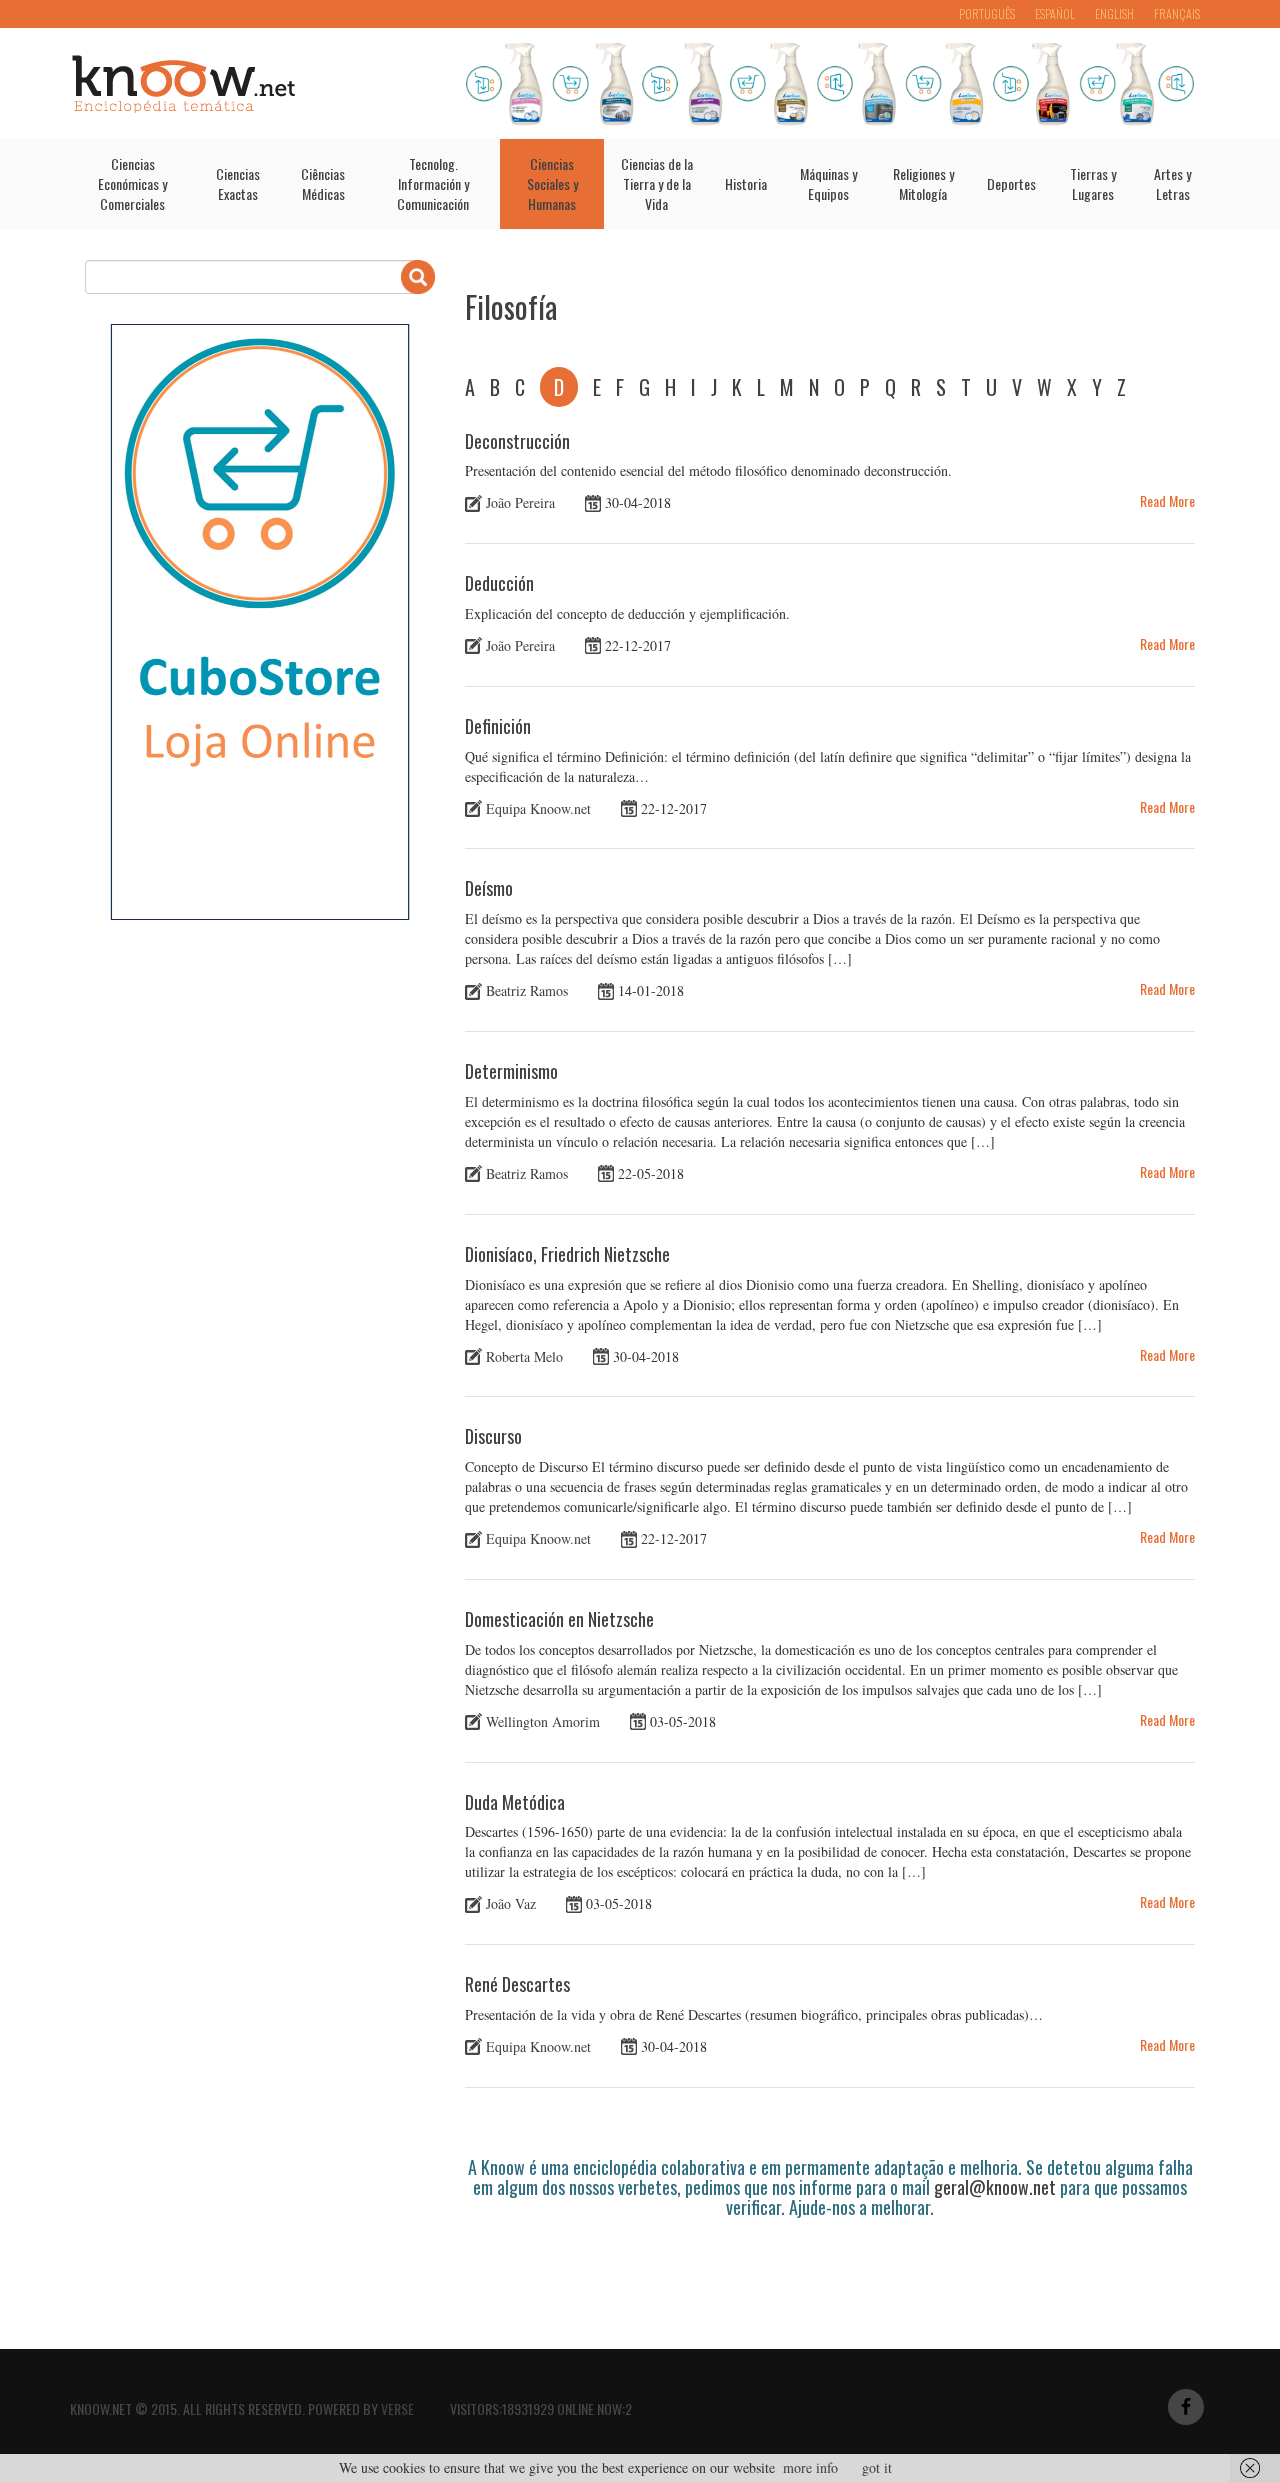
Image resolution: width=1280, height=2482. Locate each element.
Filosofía (511, 306)
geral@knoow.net (995, 2187)
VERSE (397, 2408)
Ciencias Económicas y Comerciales (132, 183)
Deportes (1011, 183)
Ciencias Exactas (238, 183)
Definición (498, 726)
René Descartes (517, 1984)
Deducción (499, 583)
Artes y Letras (1172, 183)
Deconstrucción (517, 441)
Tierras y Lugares (1093, 183)
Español (1055, 13)
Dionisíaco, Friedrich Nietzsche (567, 1254)
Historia (746, 183)
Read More (1167, 500)
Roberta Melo (524, 1355)
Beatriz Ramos (527, 990)
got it (877, 2467)
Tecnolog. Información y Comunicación (433, 183)
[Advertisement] (829, 2272)
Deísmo (489, 888)
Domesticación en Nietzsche (559, 1619)
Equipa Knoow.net (538, 807)
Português (987, 13)
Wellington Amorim (543, 1721)
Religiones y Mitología (923, 183)
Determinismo (511, 1071)
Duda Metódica (515, 1802)
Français (1177, 13)
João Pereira (520, 502)
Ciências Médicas (323, 183)
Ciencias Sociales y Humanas (552, 183)
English (1114, 13)
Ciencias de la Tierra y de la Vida (657, 183)
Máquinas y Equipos (828, 183)
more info (810, 2467)
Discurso (493, 1436)
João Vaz (511, 1903)
